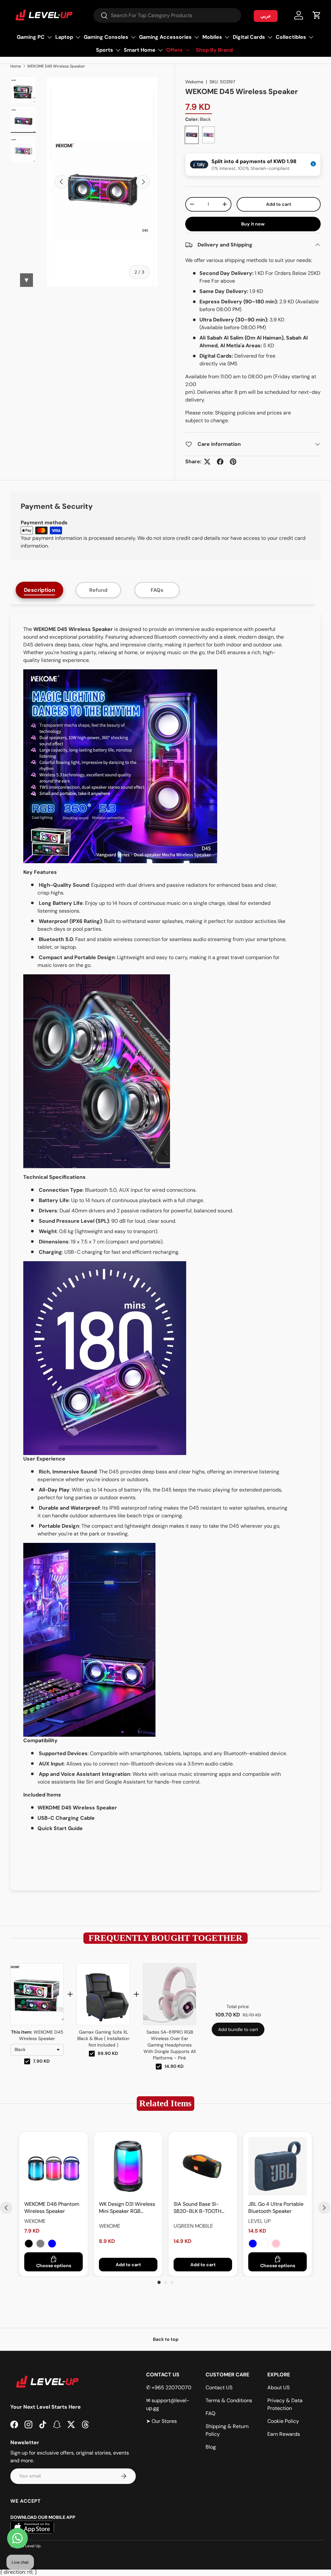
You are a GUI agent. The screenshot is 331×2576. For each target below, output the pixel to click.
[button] (317, 15)
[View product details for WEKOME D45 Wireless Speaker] (37, 1994)
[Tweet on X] (207, 462)
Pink (276, 2244)
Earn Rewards (284, 2434)
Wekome (194, 82)
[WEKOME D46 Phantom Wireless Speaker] (53, 2166)
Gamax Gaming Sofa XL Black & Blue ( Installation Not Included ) (103, 2038)
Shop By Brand (214, 50)
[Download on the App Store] (32, 2543)
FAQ (210, 2413)
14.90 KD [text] (174, 2066)
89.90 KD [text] (108, 2053)
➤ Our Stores (161, 2421)
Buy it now (253, 224)
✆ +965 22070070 (169, 2388)
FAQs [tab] (157, 590)
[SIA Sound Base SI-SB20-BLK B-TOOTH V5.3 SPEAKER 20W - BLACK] (203, 2166)
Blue (52, 2244)
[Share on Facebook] (220, 462)
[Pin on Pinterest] (233, 462)
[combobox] (167, 15)
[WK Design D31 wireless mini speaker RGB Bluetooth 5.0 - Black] (128, 2166)
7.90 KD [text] (41, 2061)
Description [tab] (40, 590)
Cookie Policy (283, 2421)
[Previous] (6, 2208)
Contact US (219, 2388)
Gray (40, 2244)
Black (29, 2244)
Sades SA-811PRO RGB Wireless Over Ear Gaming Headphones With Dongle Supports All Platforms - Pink (170, 2045)
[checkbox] (27, 2061)
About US (278, 2388)
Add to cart (279, 204)
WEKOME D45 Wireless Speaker (56, 66)
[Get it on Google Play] (84, 2543)
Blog (211, 2447)
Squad (264, 2244)
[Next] (324, 2208)
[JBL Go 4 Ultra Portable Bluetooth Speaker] (278, 2166)
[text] (165, 1938)
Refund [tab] (98, 590)
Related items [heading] (165, 2103)
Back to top (166, 2339)
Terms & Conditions (229, 2400)
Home (16, 66)
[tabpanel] (165, 1251)
